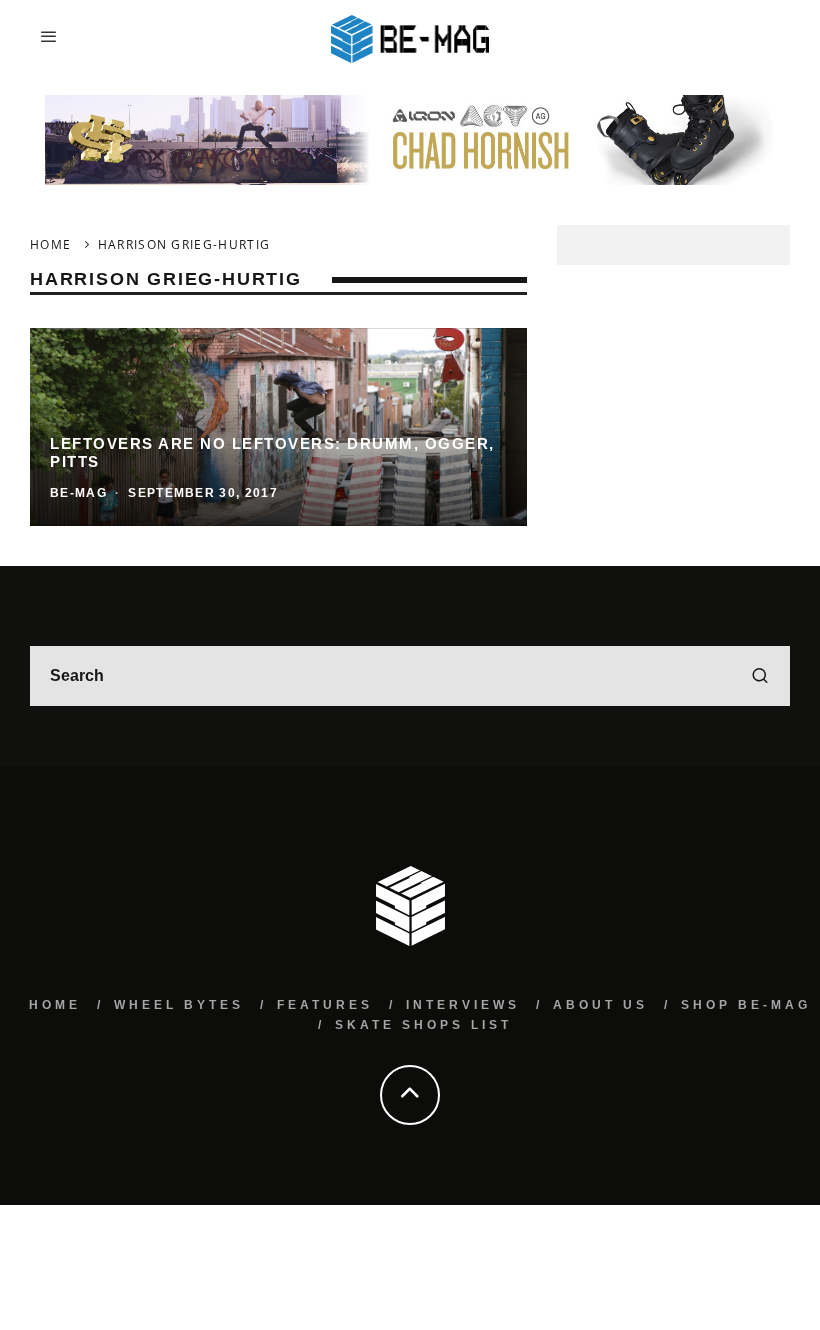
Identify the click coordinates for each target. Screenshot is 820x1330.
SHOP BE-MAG (746, 1005)
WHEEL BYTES (179, 1005)
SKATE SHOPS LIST (423, 1025)
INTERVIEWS (463, 1005)
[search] (760, 676)
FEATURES (325, 1005)
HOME (55, 1005)
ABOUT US (600, 1005)
